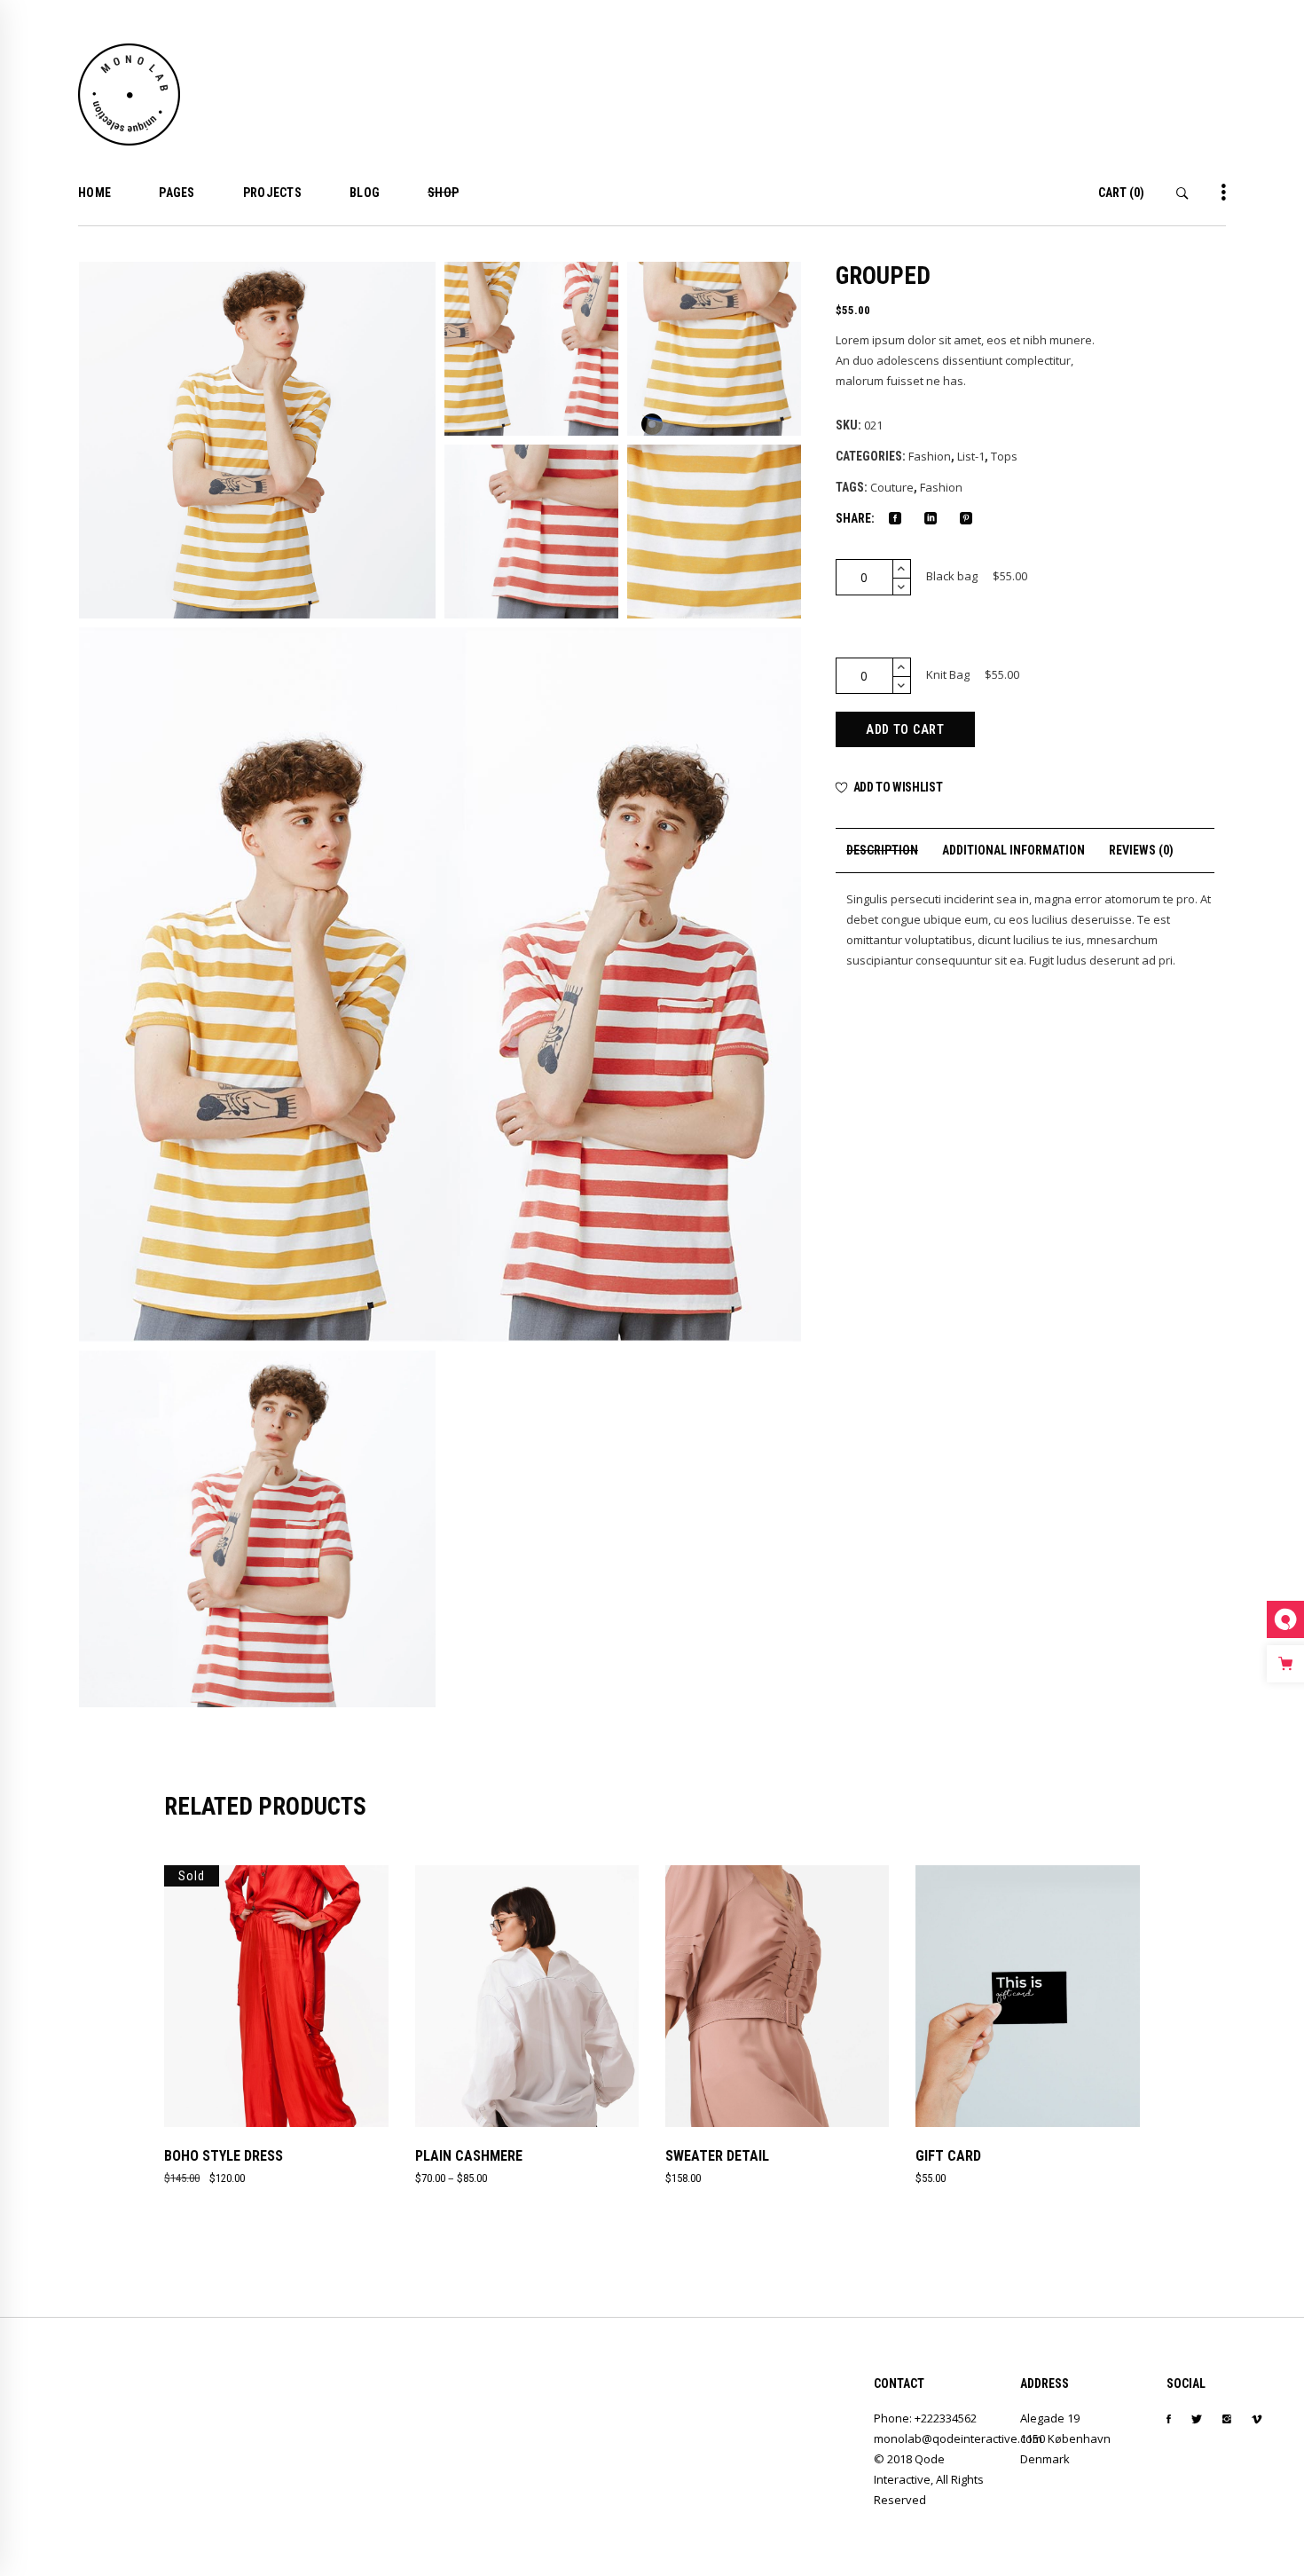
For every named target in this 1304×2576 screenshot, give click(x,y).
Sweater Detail (717, 2156)
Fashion (930, 456)
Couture (892, 487)
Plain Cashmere (469, 2156)
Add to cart (905, 729)
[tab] (882, 851)
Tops (1004, 456)
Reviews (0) (1141, 850)
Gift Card (948, 2156)
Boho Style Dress (224, 2156)
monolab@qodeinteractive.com (958, 2438)
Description (882, 850)
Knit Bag (948, 674)
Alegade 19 (1050, 2418)
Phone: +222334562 (925, 2418)
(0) (1121, 193)
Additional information (1013, 850)
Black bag (952, 576)
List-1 (971, 456)
